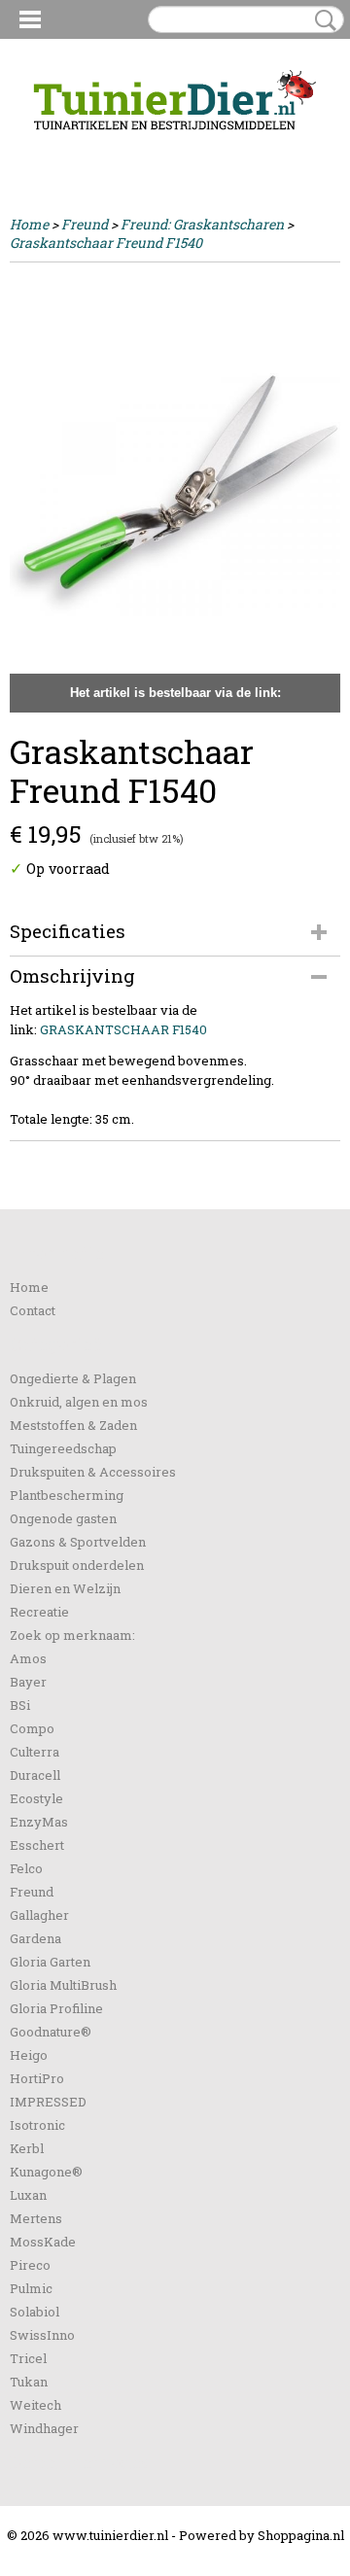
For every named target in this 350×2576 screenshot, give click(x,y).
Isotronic (37, 2125)
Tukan (29, 2382)
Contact (33, 1310)
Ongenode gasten (63, 1518)
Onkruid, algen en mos (79, 1402)
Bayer (28, 1682)
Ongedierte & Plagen (73, 1378)
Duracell (35, 1775)
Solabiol (35, 2312)
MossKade (43, 2242)
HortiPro (37, 2078)
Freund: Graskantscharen (202, 224)
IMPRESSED (48, 2102)
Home (29, 224)
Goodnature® (51, 2032)
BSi (20, 1705)
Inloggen (38, 147)
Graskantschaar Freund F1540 (106, 243)
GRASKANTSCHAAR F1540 (123, 1029)
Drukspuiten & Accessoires (93, 1472)
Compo (32, 1728)
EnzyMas (39, 1822)
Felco (26, 1868)
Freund (85, 224)
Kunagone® (46, 2172)
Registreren (110, 147)
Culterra (35, 1752)
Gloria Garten (50, 1962)
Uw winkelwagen (275, 148)
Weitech (35, 2405)
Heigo (29, 2055)
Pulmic (31, 2288)
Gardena (35, 1938)
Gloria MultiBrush (63, 1985)
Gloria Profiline (56, 2008)
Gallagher (39, 1915)
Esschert (37, 1845)
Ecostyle (36, 1798)
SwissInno (42, 2335)
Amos (28, 1658)
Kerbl (27, 2148)
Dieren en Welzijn (65, 1588)
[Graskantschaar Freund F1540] (175, 492)
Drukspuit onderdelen (77, 1565)
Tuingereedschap (63, 1448)
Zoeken (322, 20)
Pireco (30, 2265)
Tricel (28, 2358)
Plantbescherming (67, 1495)
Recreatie (39, 1612)
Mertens (36, 2218)
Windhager (44, 2428)
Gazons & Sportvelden (78, 1542)
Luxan (28, 2195)
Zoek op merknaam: (72, 1635)
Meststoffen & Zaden (73, 1425)
